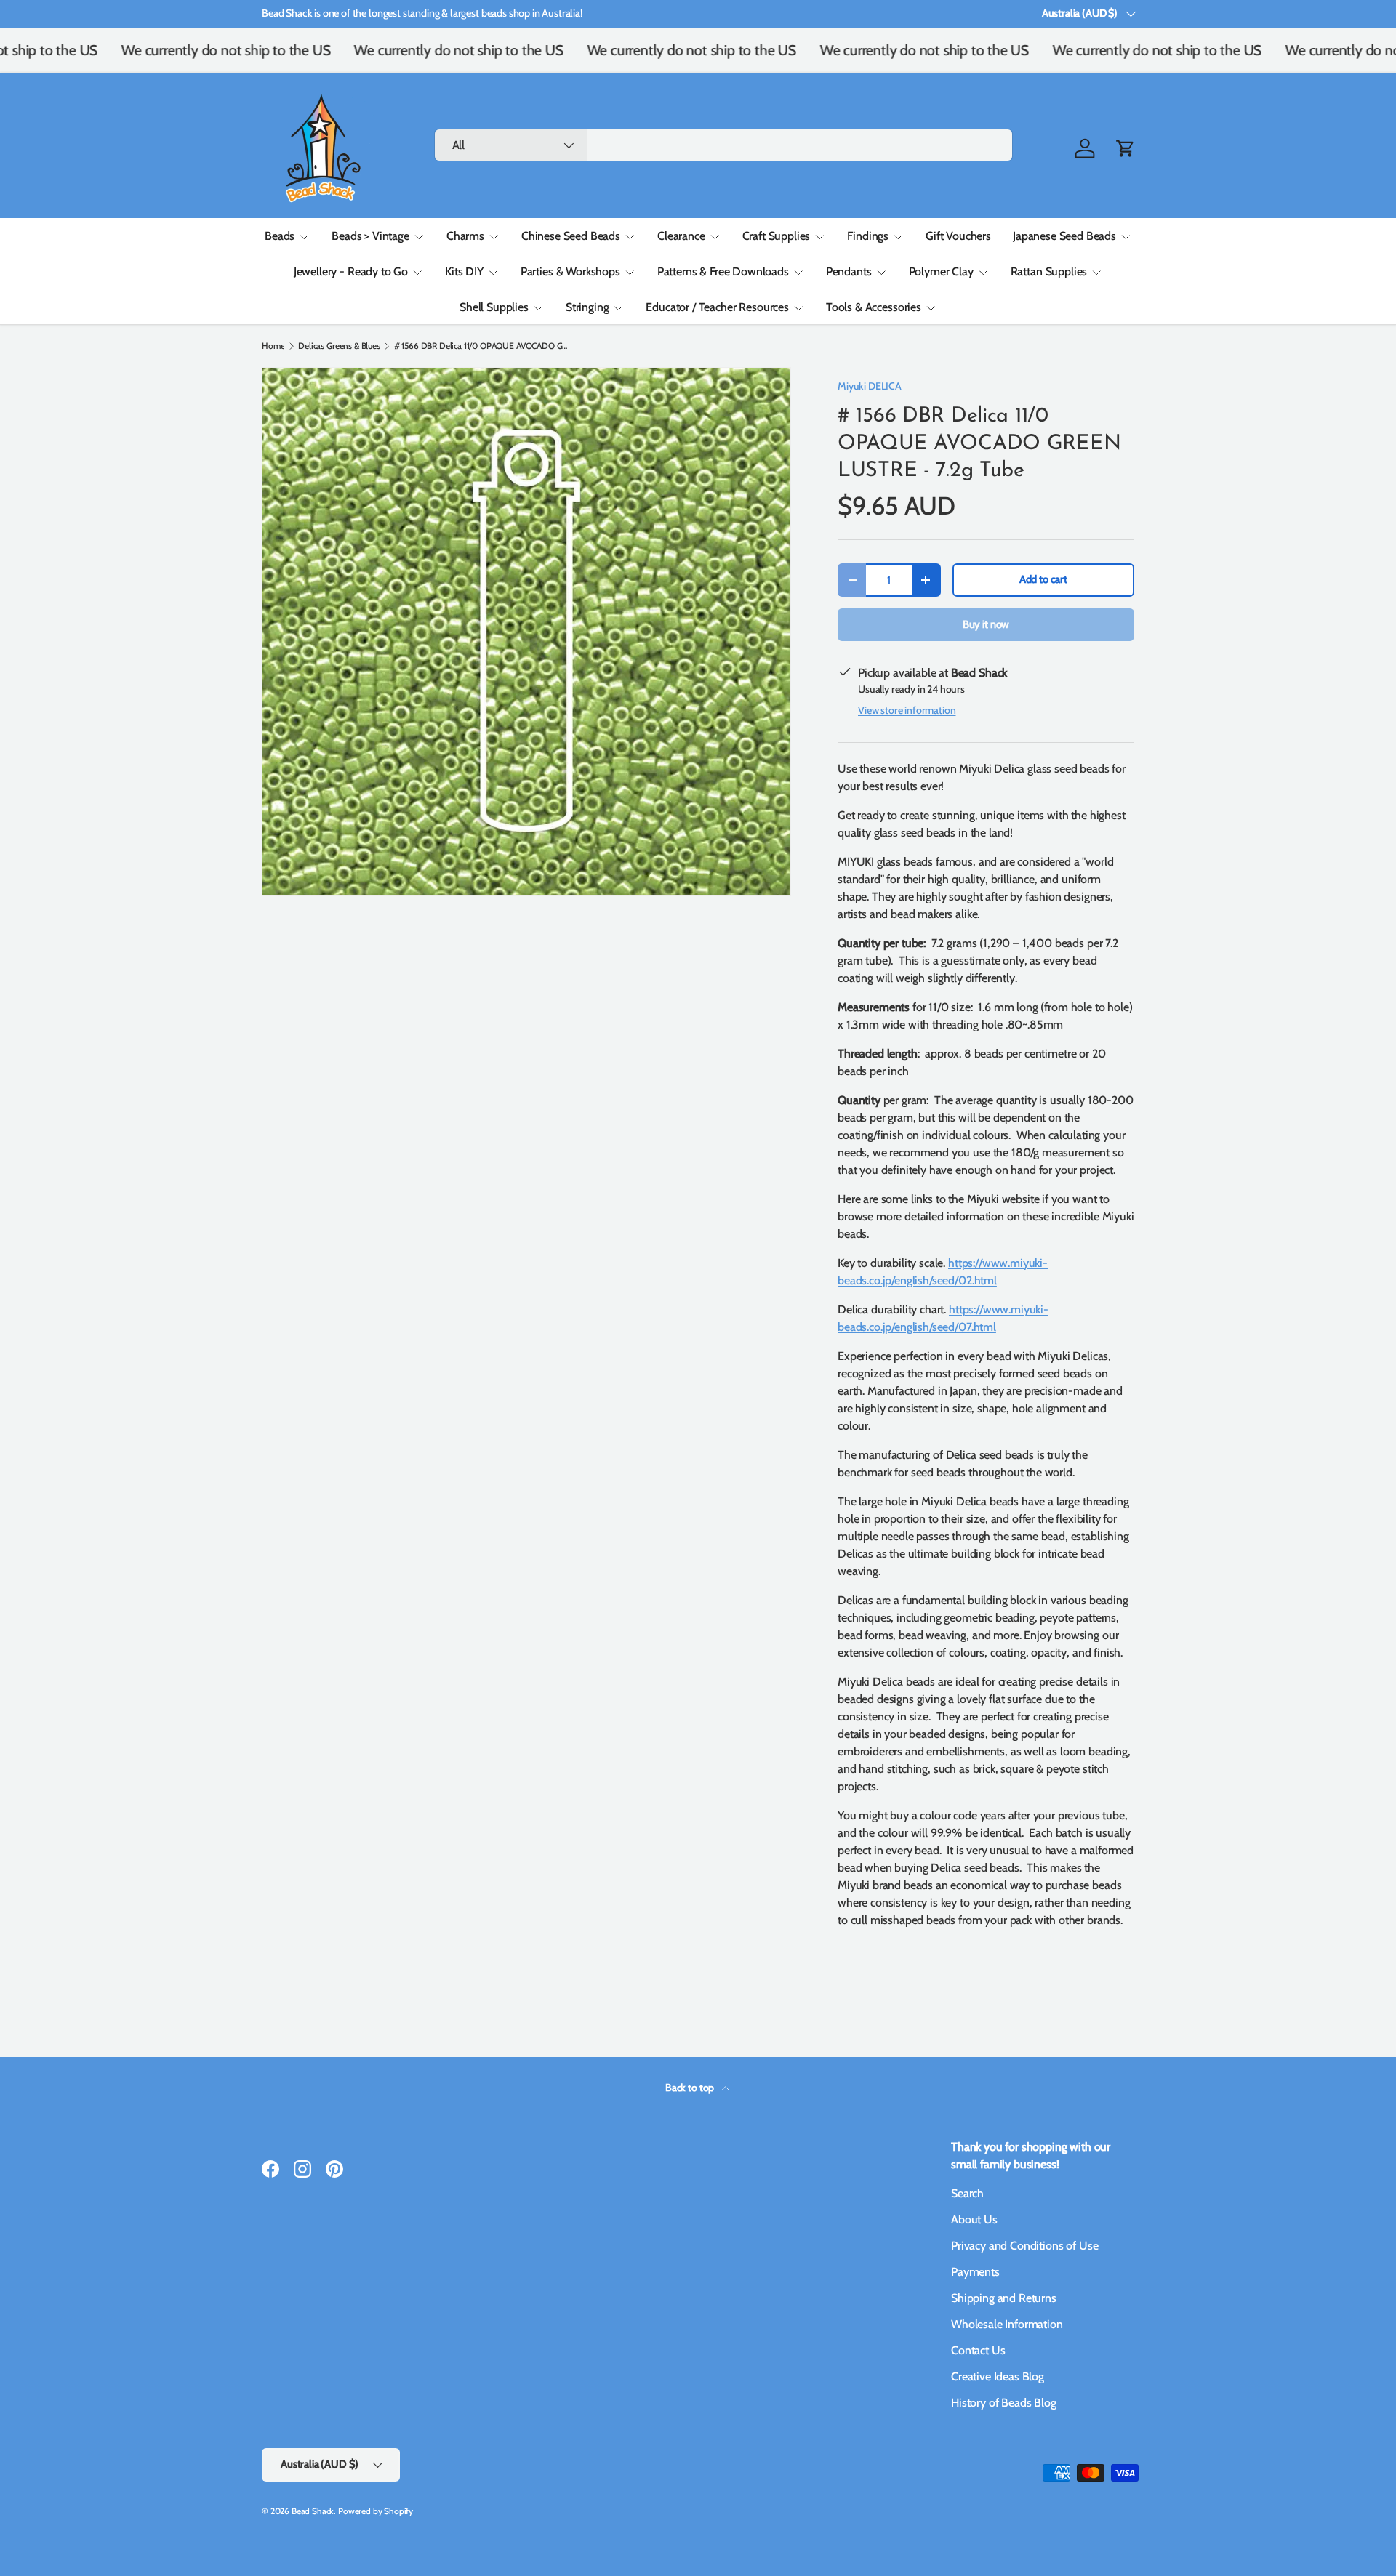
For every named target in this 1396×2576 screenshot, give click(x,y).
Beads (280, 236)
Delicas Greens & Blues (339, 346)
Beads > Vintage (370, 236)
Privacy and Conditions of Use (1024, 2246)
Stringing (587, 307)
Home (273, 346)
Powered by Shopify (376, 2511)
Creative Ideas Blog (998, 2376)
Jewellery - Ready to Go (351, 271)
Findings (868, 236)
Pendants (849, 271)
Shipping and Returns (1004, 2298)
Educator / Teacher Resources (717, 307)
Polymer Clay (941, 271)
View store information (907, 710)
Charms (465, 236)
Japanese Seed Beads (1064, 236)
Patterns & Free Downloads (723, 271)
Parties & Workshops (570, 271)
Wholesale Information (1007, 2324)
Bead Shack (313, 2511)
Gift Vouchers (958, 236)
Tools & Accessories (874, 307)
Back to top (691, 2088)
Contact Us (978, 2350)
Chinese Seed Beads (571, 236)
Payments (975, 2272)
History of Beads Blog (1004, 2403)
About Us (974, 2219)
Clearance (681, 236)
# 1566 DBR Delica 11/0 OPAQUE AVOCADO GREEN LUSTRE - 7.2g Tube (481, 346)
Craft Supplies (777, 236)
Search (967, 2193)
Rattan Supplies (1049, 271)
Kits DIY (464, 271)
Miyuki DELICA (870, 386)
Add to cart (1043, 579)
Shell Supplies (494, 307)
